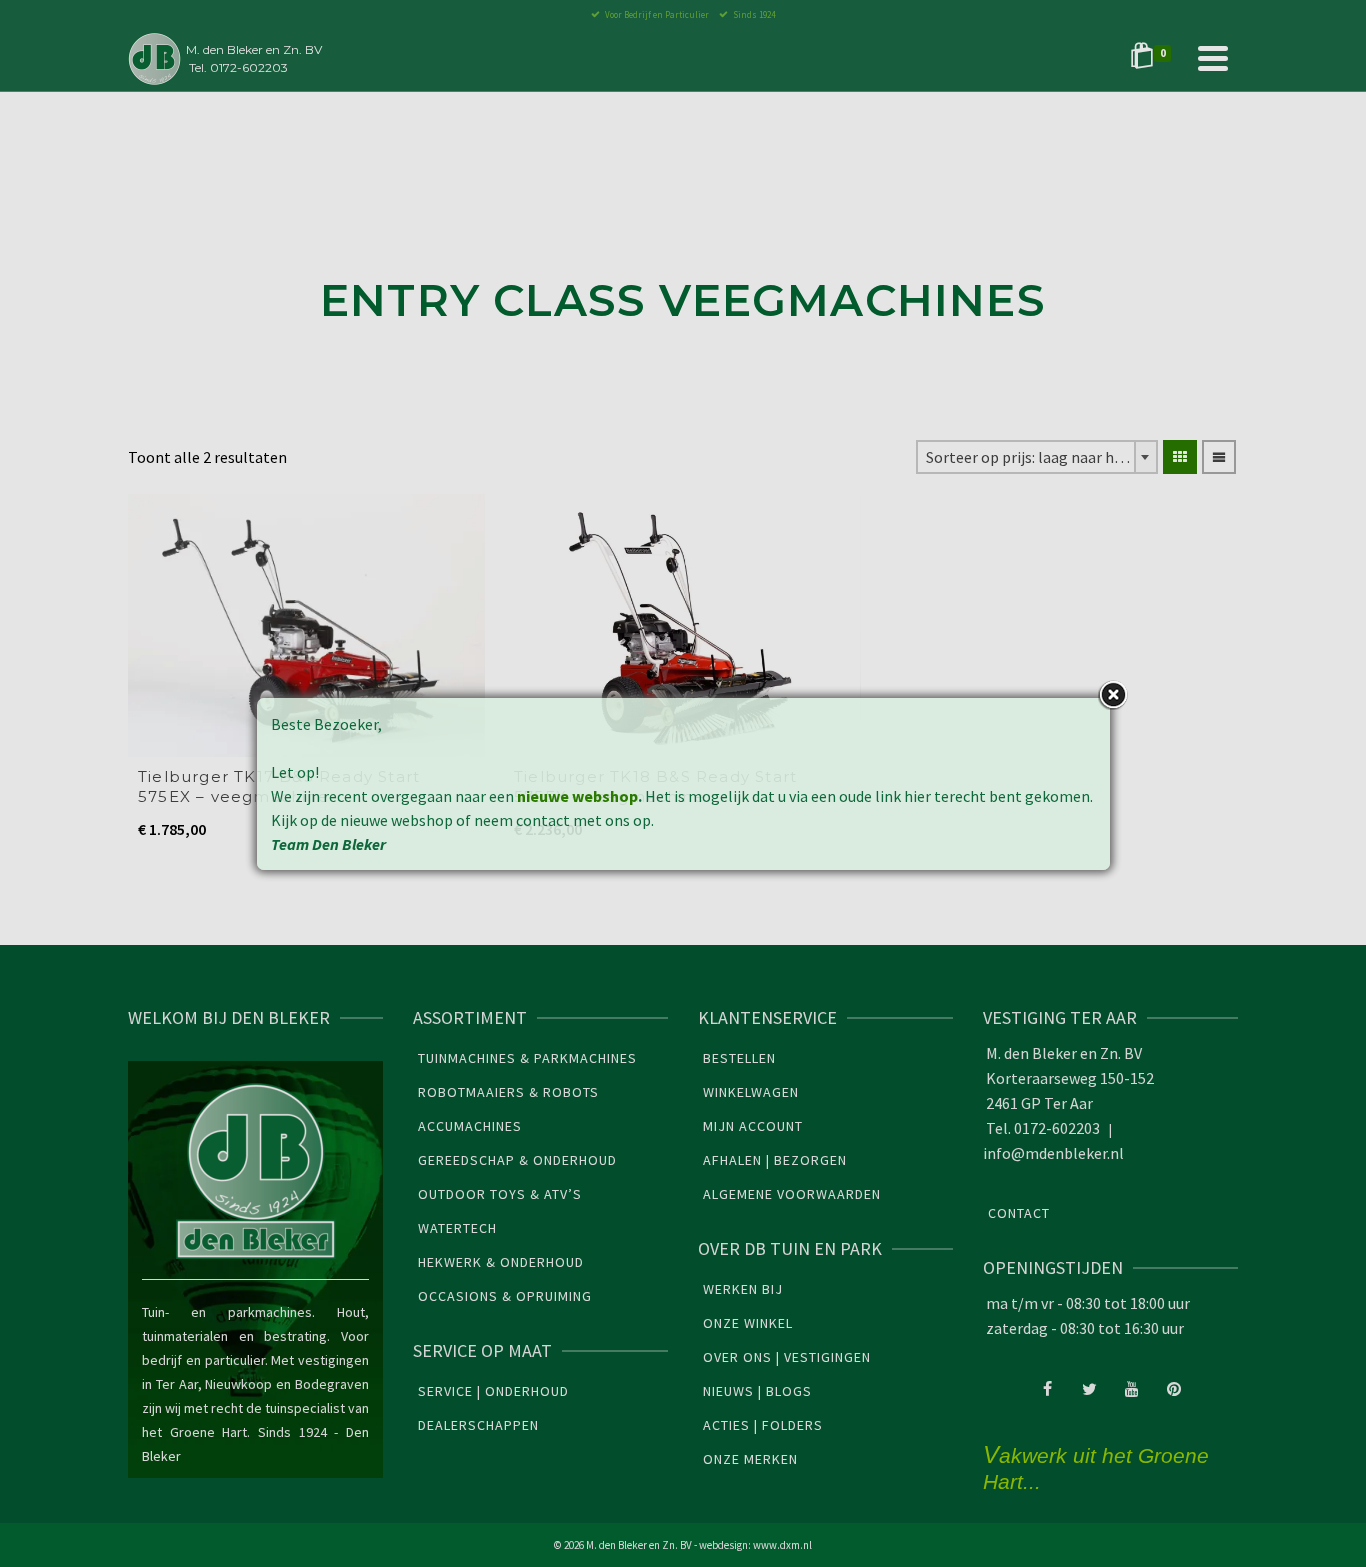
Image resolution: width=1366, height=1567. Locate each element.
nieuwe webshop (577, 796)
